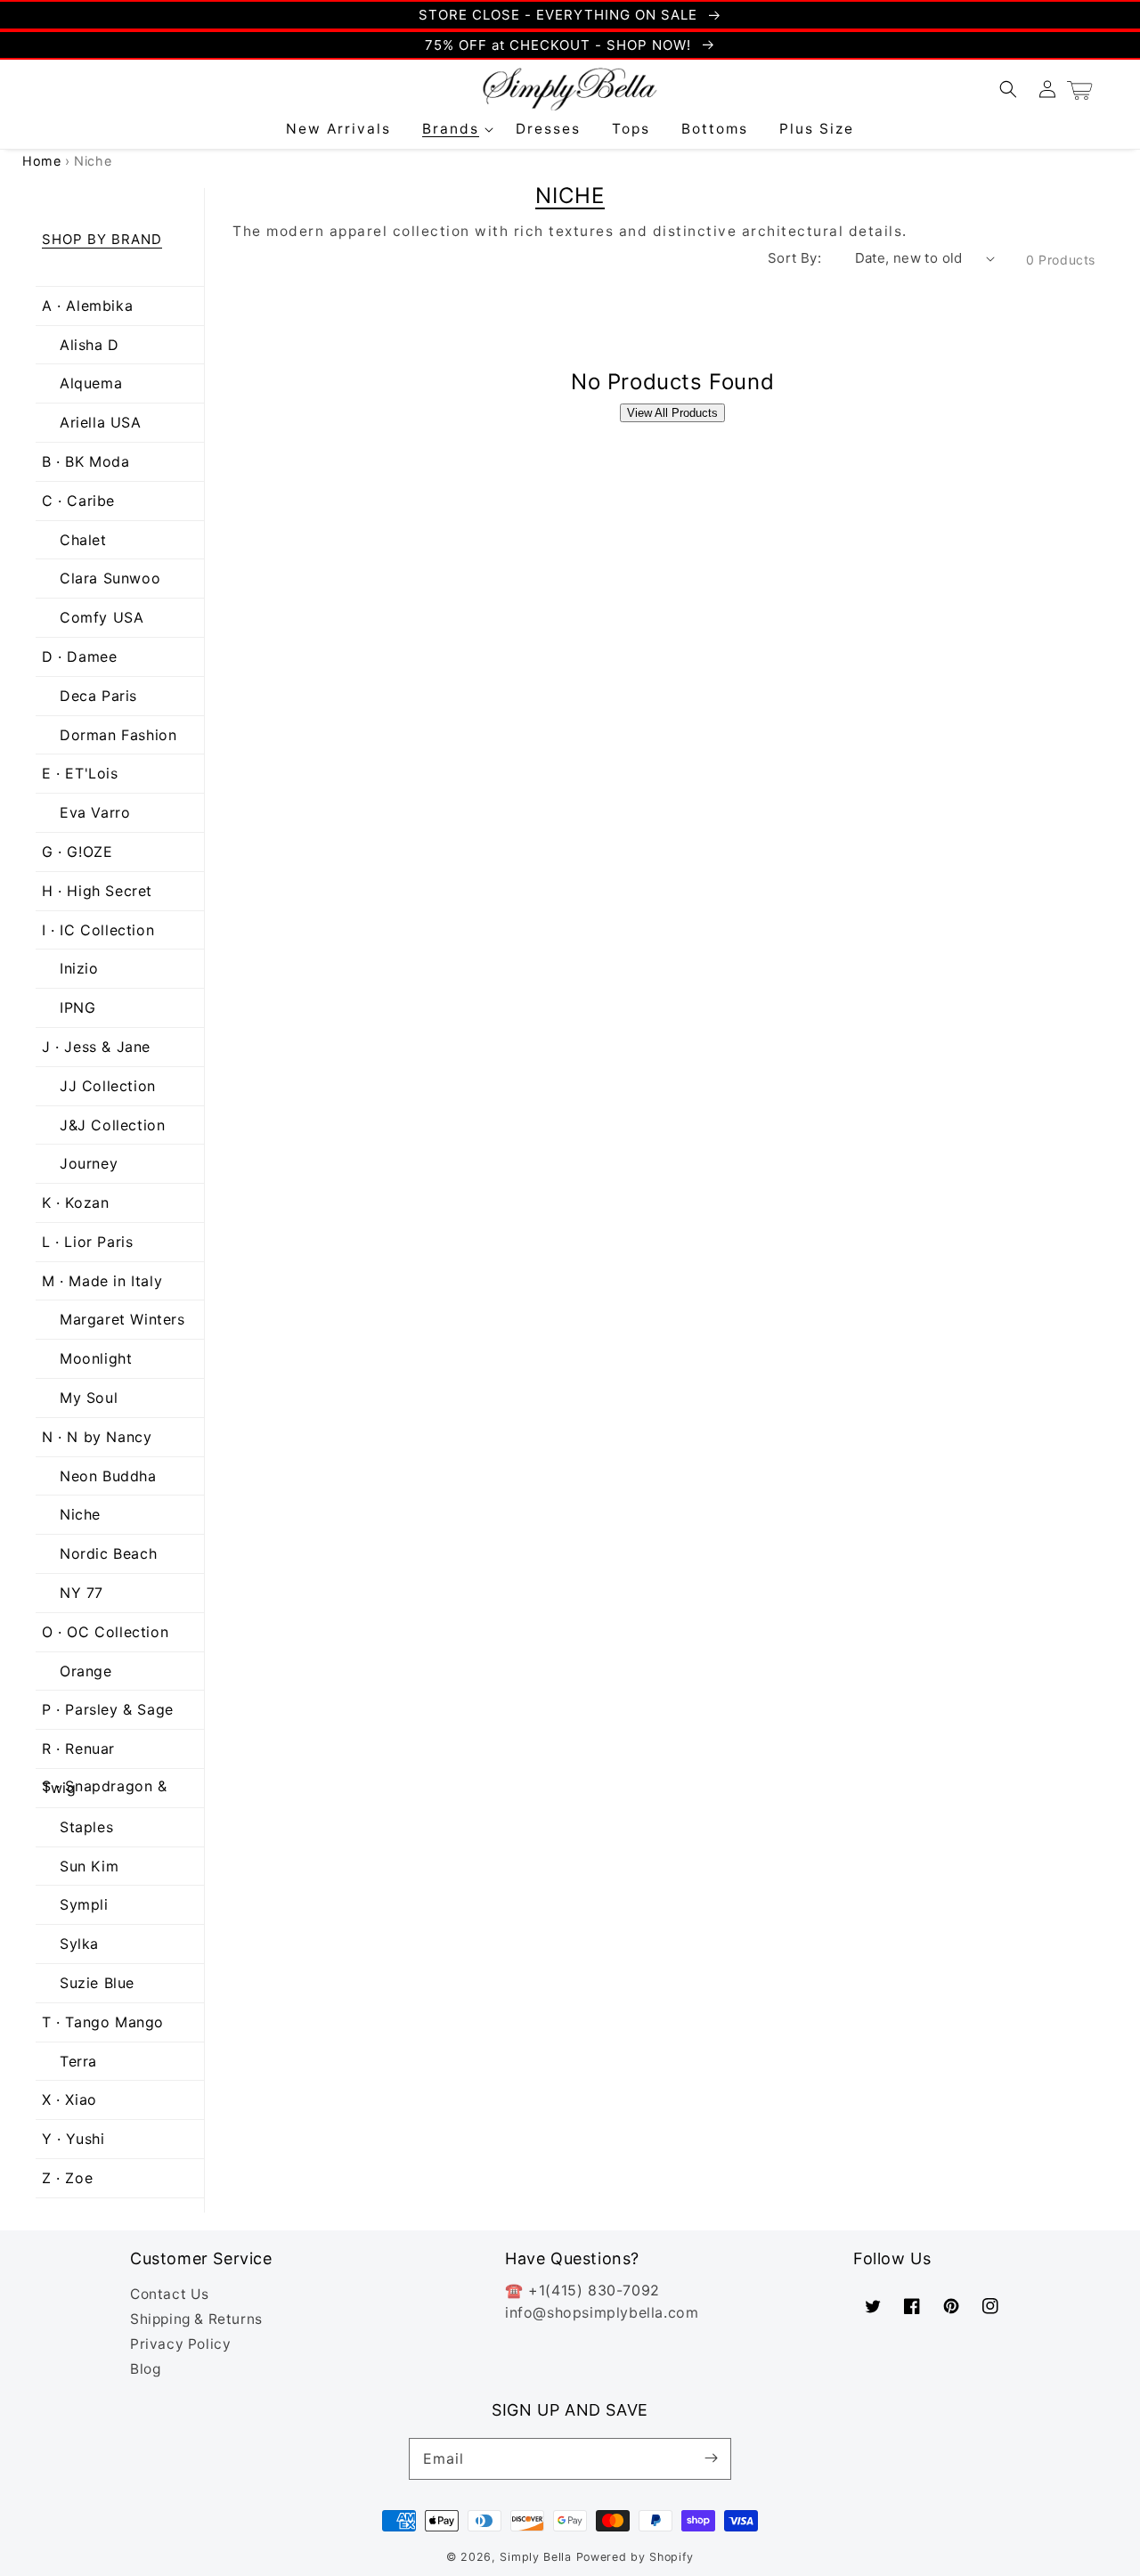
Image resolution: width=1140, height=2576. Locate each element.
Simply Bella (537, 2557)
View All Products (672, 413)
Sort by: (794, 258)
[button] (454, 129)
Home (41, 161)
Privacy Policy (180, 2344)
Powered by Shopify (635, 2557)
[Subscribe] (711, 2458)
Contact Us (170, 2294)
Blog (145, 2369)
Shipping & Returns (196, 2319)
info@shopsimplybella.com (602, 2312)
